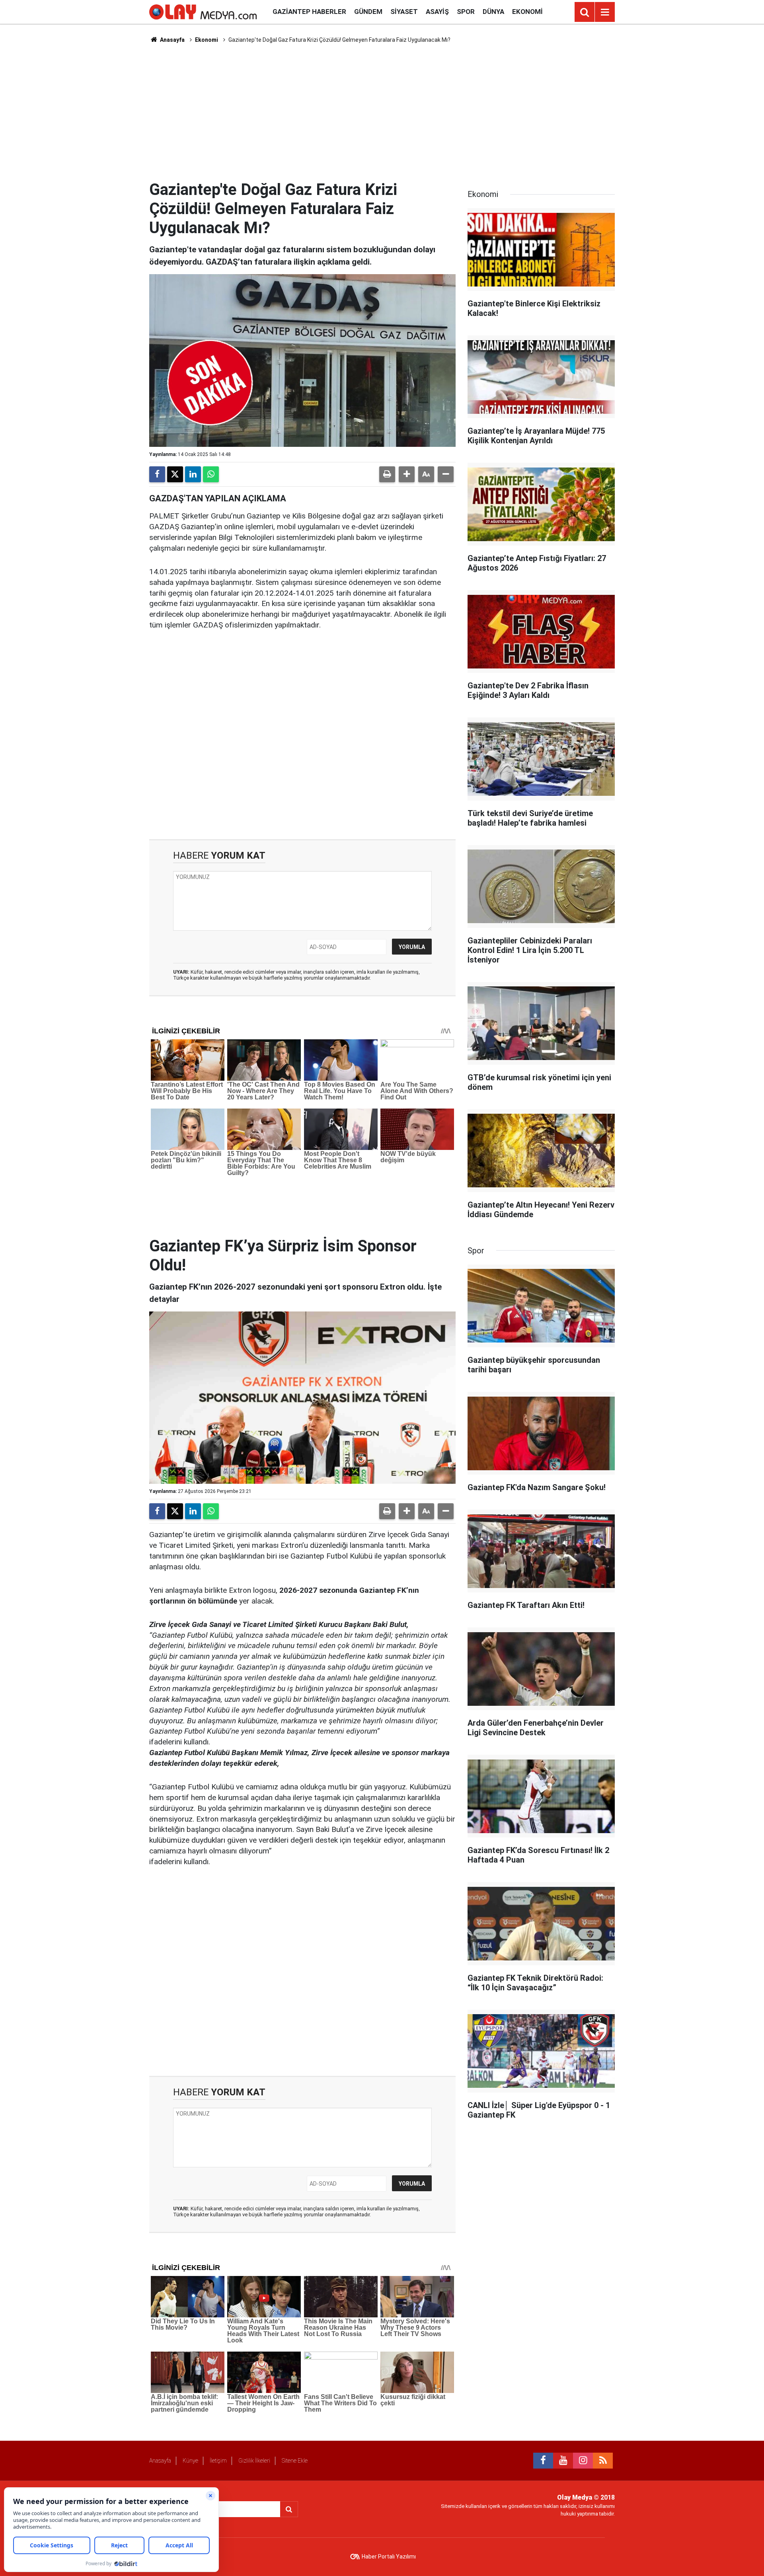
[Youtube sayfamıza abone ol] (563, 2461)
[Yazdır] (387, 474)
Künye (190, 2461)
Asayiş (437, 12)
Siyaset (404, 12)
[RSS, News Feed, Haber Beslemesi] (603, 2461)
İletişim (218, 2461)
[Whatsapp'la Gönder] (211, 474)
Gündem (368, 12)
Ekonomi (527, 12)
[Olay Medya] (203, 11)
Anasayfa (172, 40)
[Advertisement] (382, 112)
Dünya (493, 12)
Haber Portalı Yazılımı (389, 2557)
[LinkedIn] (193, 474)
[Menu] (605, 12)
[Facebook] (157, 474)
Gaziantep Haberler (309, 12)
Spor (466, 12)
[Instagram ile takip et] (583, 2461)
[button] (407, 474)
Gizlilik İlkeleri (254, 2461)
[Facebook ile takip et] (543, 2461)
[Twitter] (175, 474)
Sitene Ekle (295, 2461)
